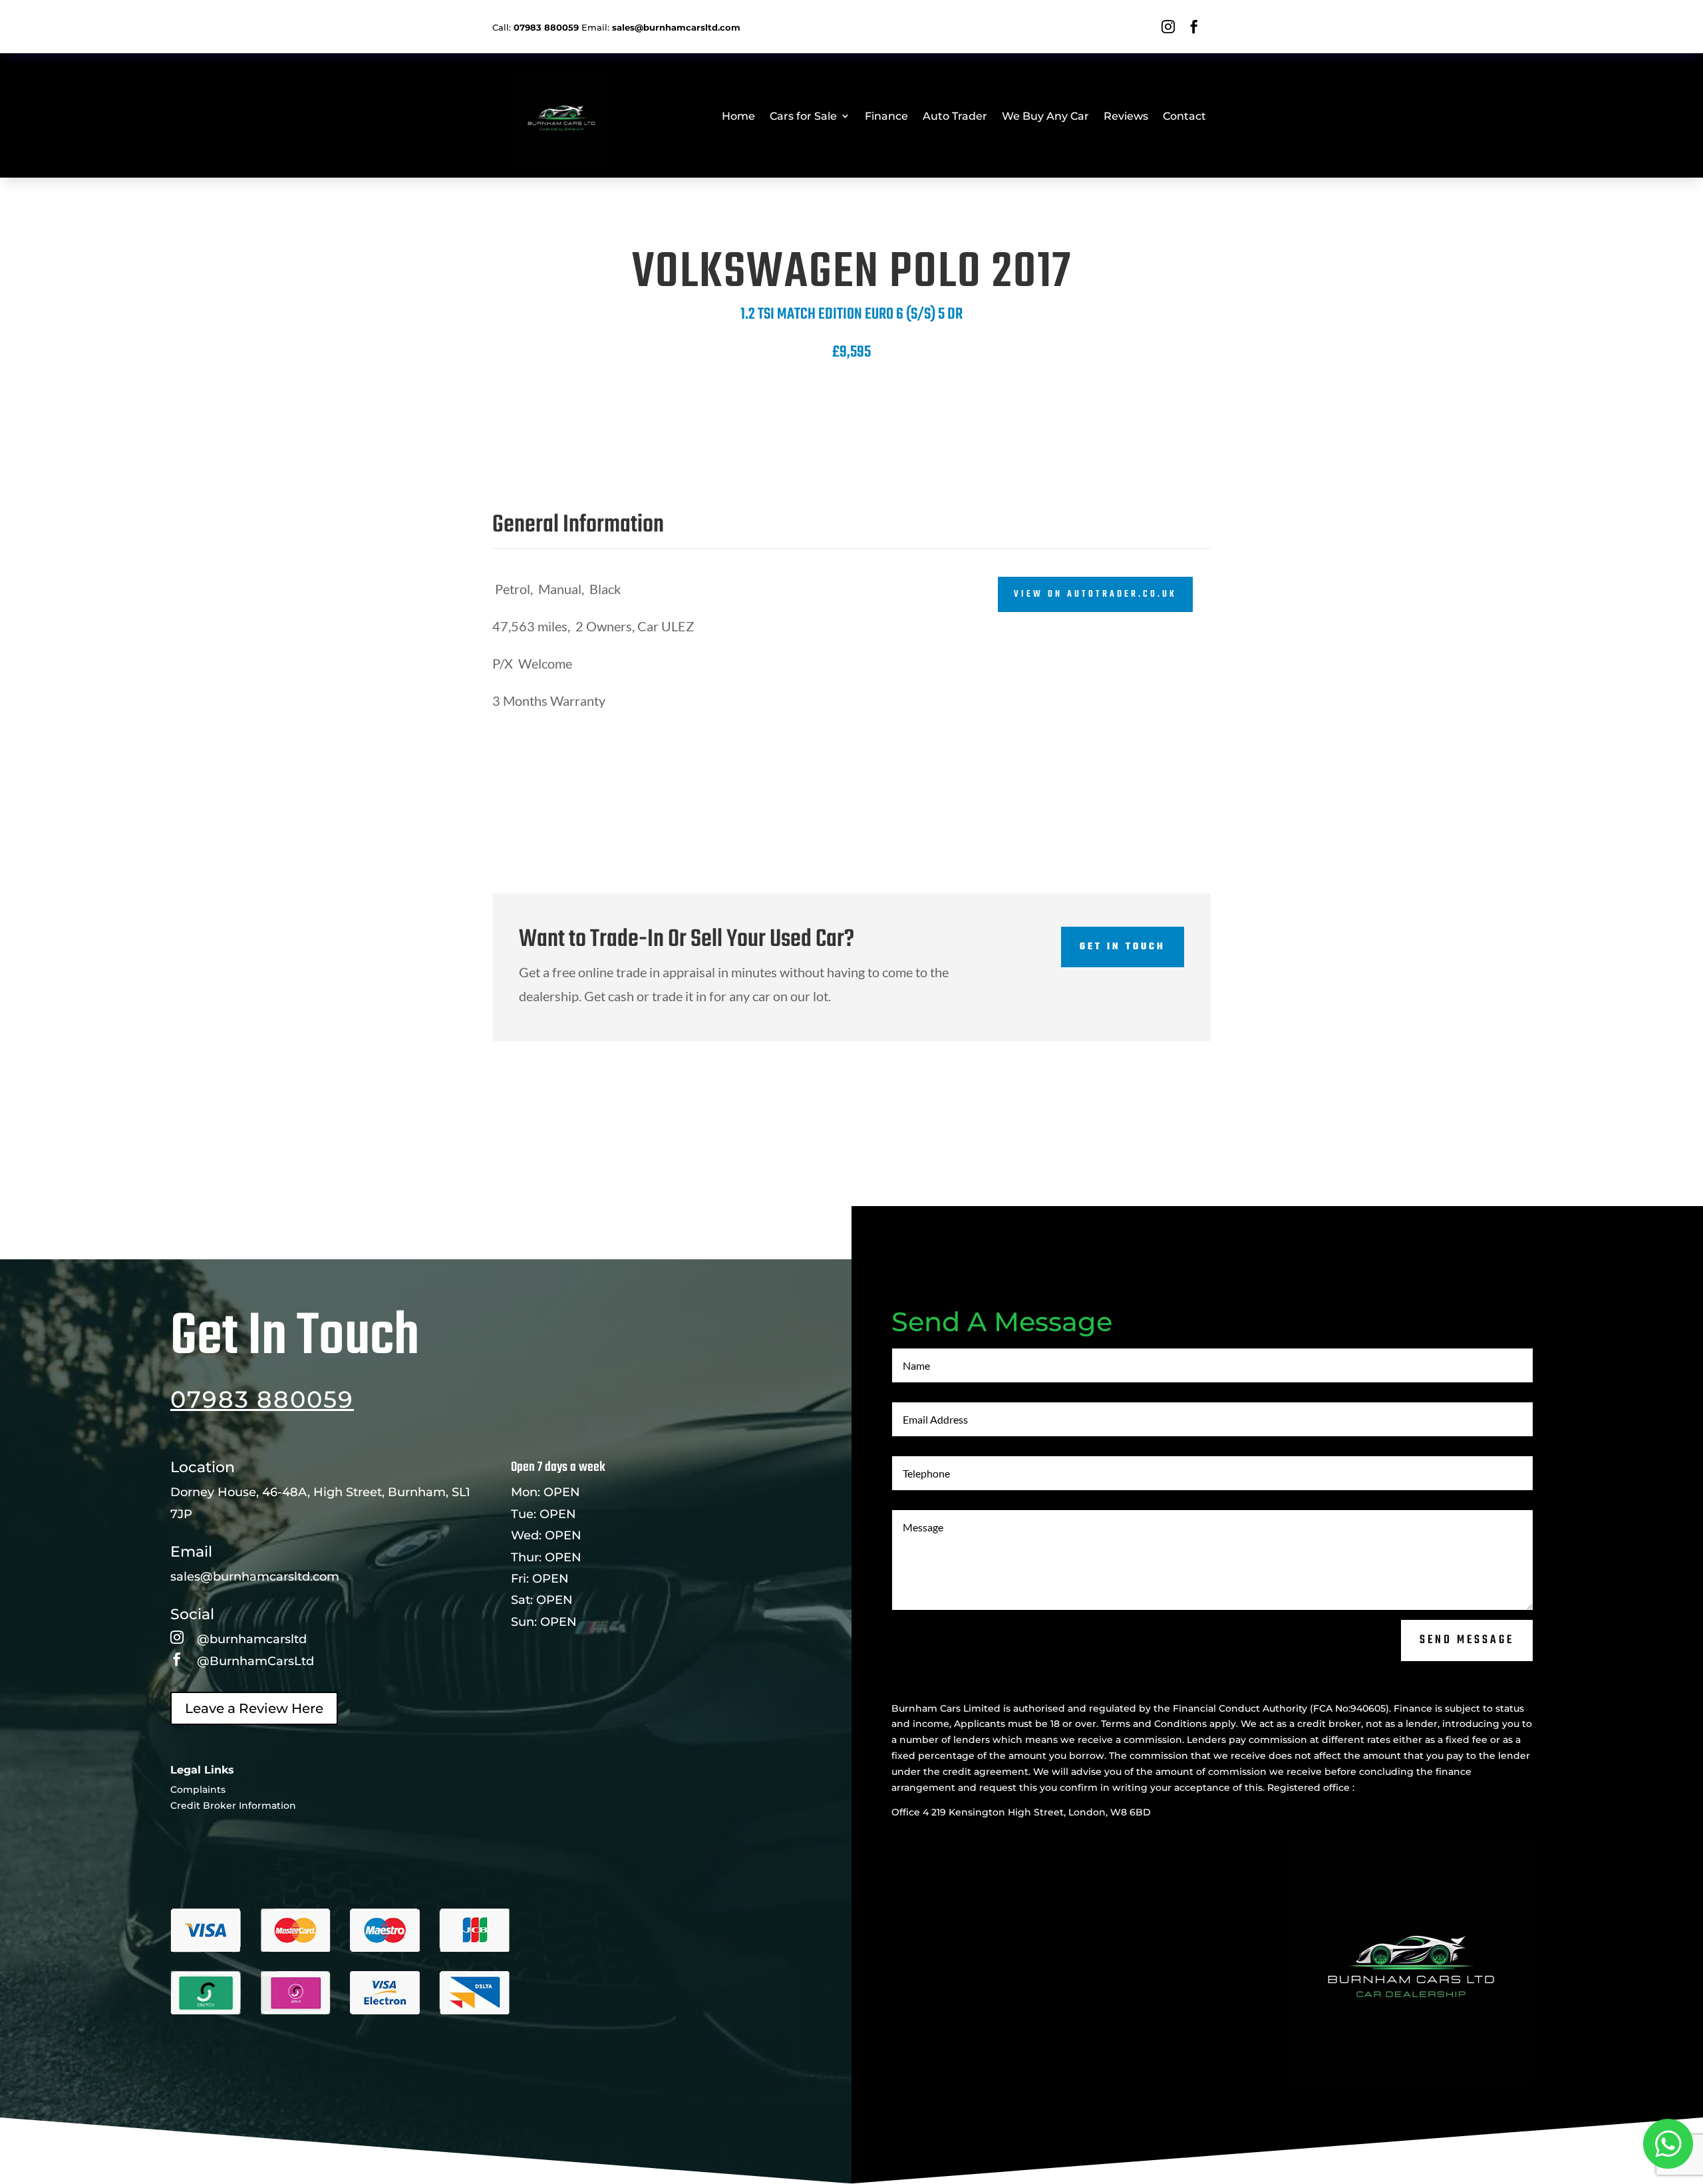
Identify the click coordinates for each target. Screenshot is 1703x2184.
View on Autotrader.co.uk (1095, 594)
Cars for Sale (803, 116)
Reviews (1126, 116)
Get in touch (1123, 947)
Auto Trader (955, 116)
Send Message (1467, 1640)
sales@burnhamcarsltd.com (255, 1577)
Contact (1184, 116)
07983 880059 (262, 1399)
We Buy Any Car (1045, 116)
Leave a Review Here (254, 1708)
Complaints (198, 1790)
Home (738, 116)
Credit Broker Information (233, 1805)
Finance (886, 116)
